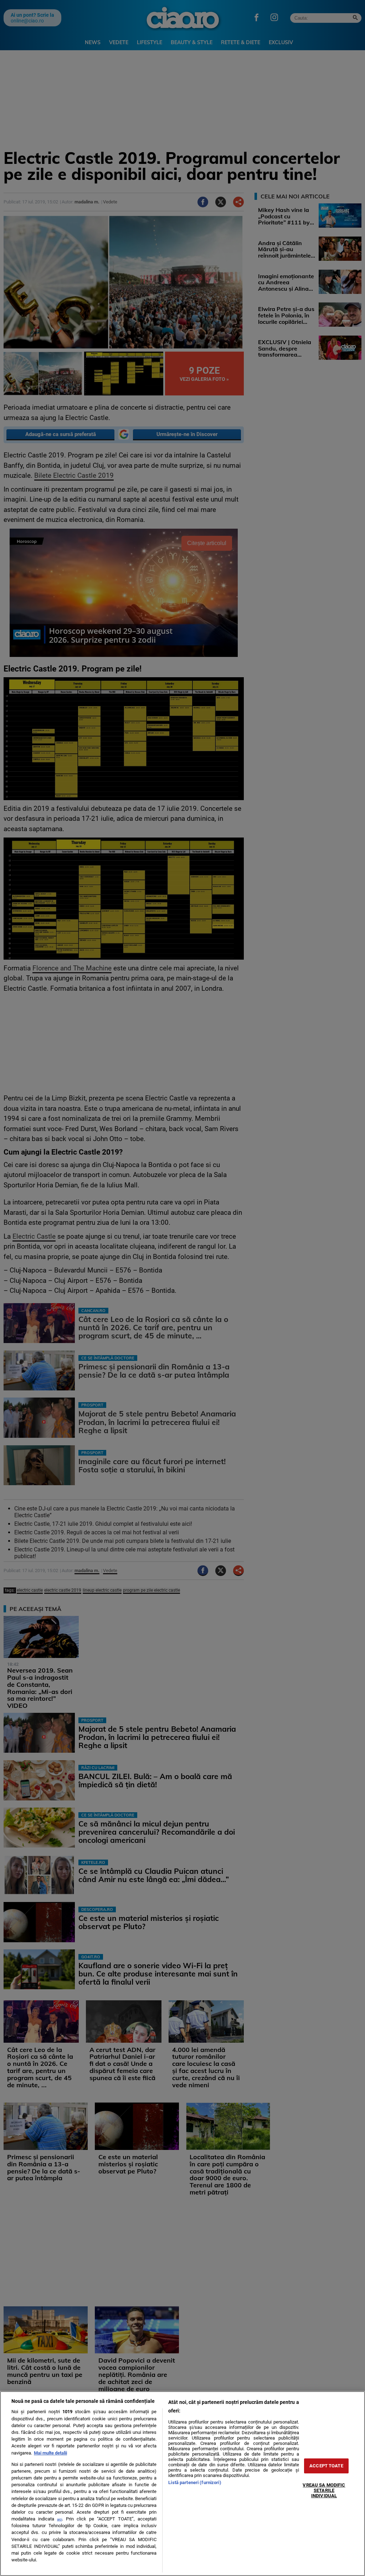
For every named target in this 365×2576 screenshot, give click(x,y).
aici (60, 2519)
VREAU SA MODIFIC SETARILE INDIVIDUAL (324, 2490)
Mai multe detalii (50, 2453)
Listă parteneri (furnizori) (195, 2482)
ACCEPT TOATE (326, 2466)
